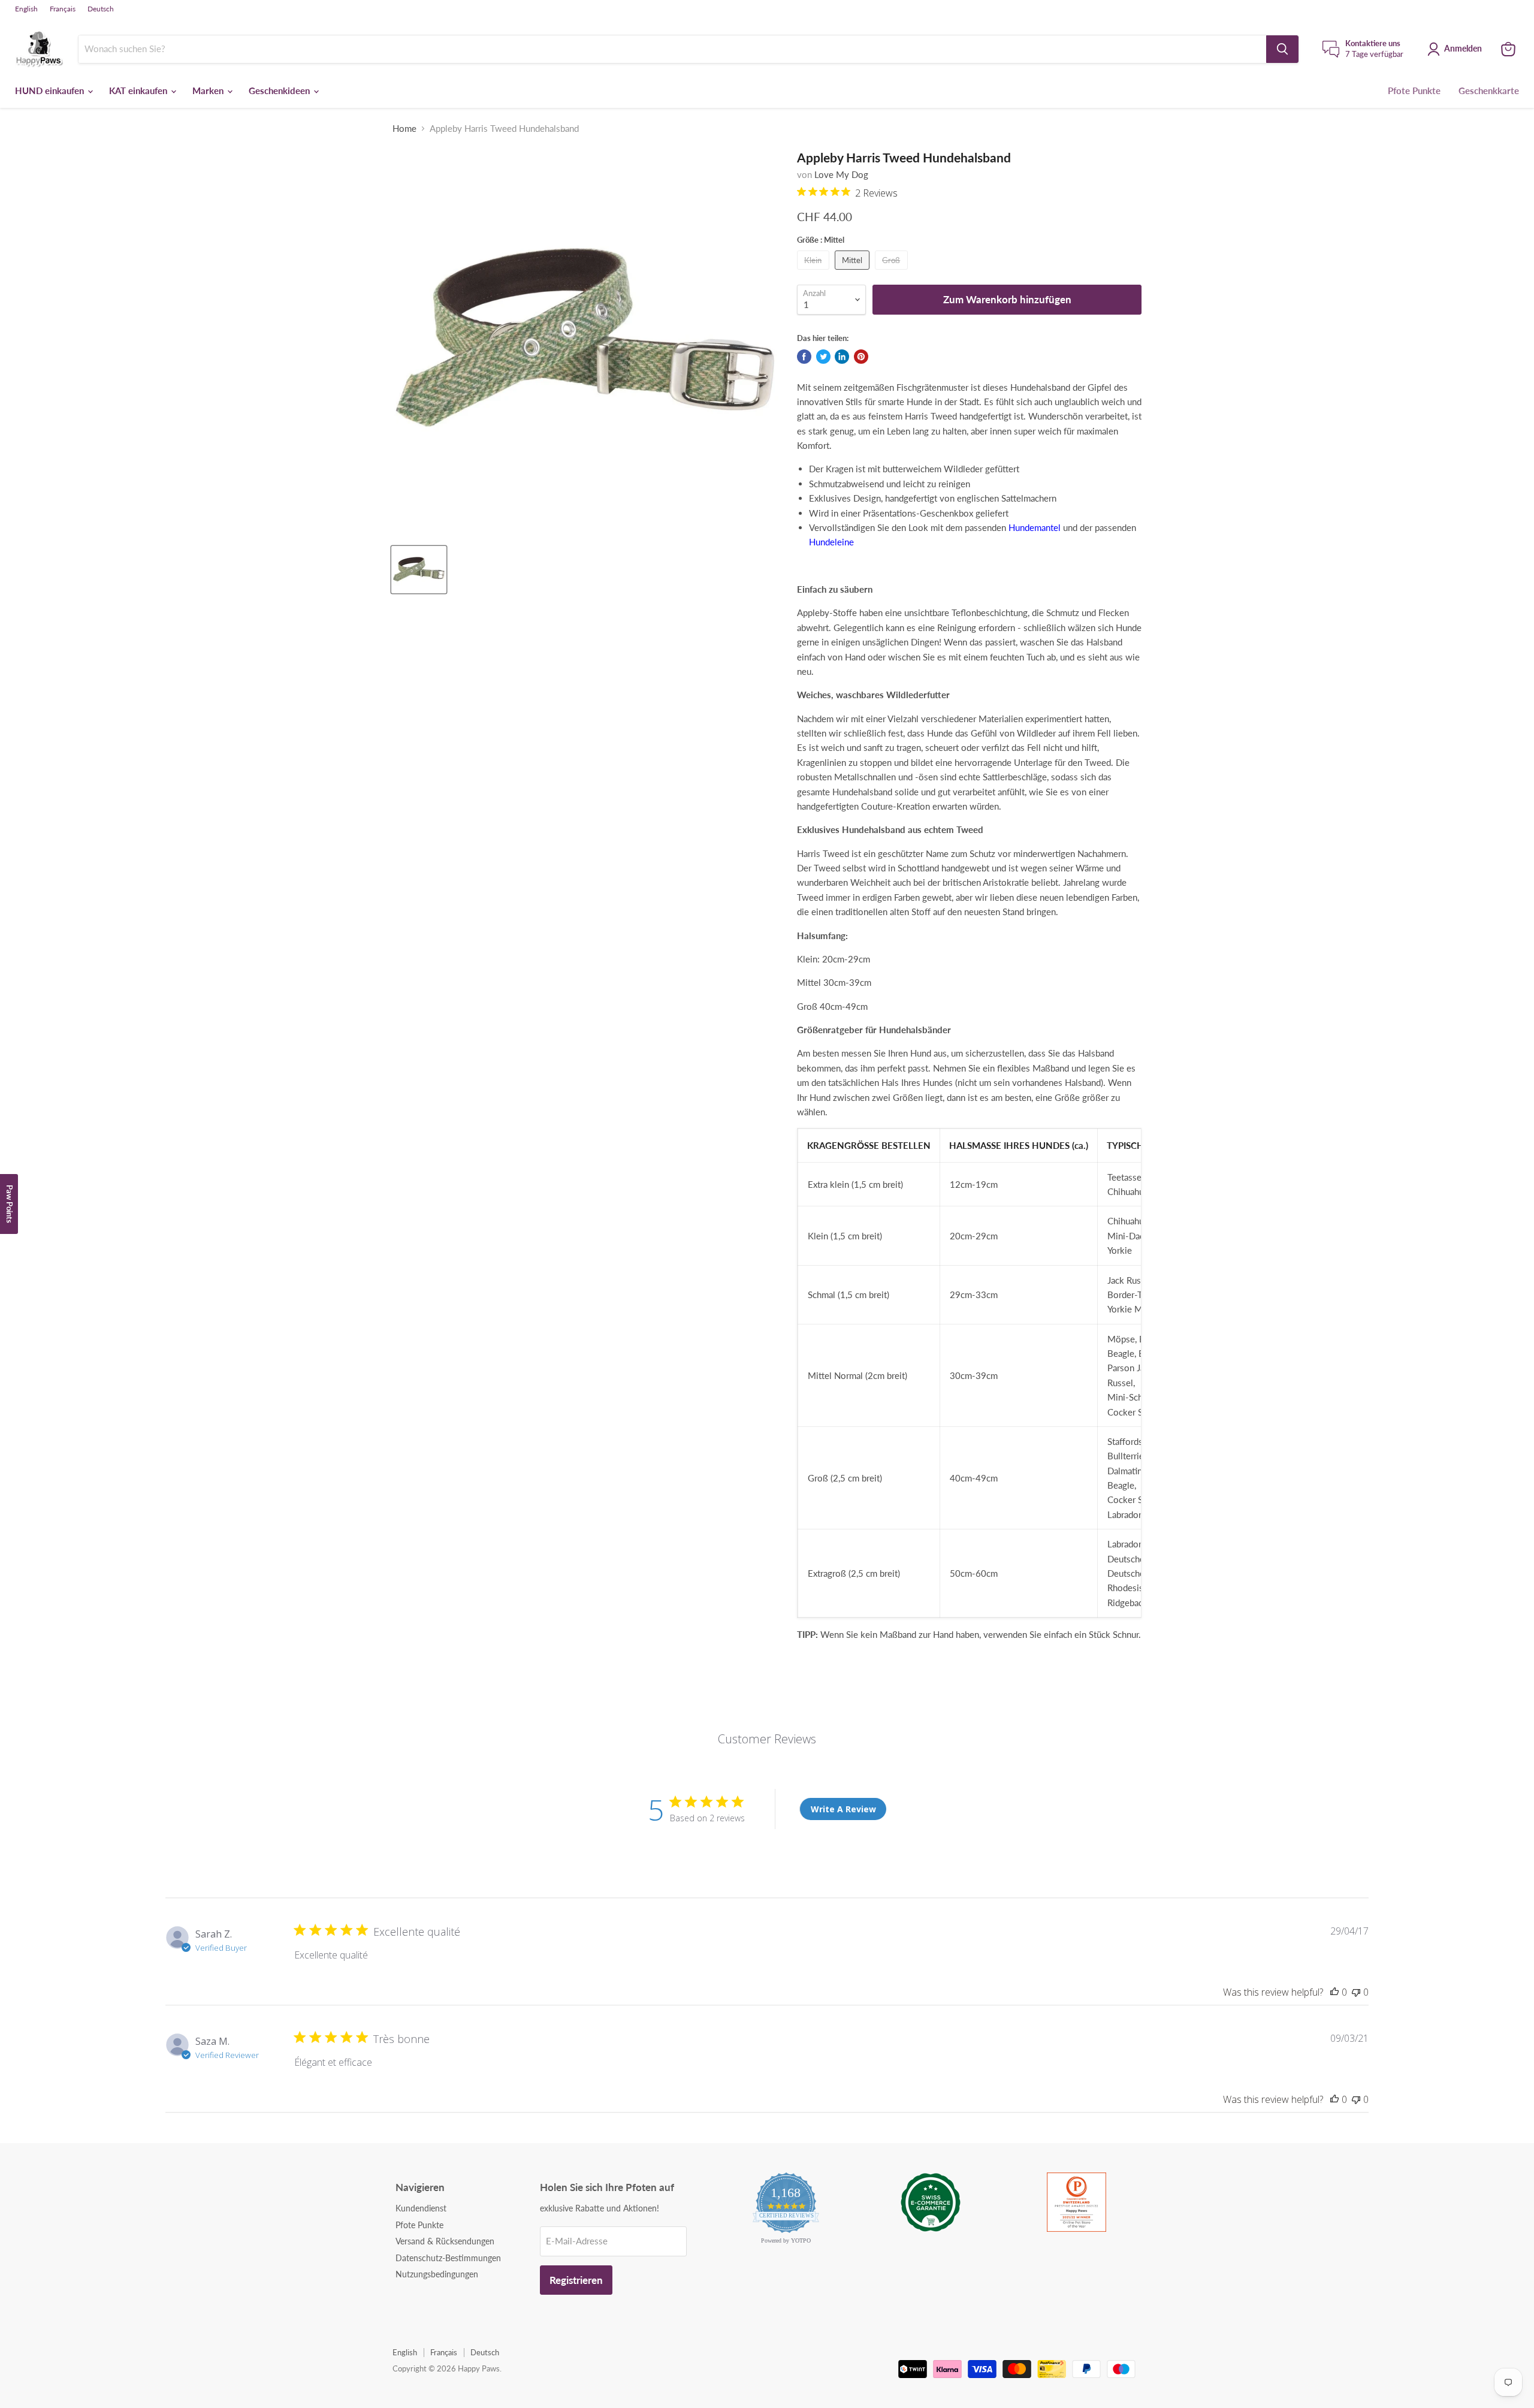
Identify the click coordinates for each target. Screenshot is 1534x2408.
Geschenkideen (280, 90)
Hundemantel (1035, 527)
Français (63, 9)
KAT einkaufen (139, 90)
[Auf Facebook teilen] (804, 357)
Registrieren (576, 2280)
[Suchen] (1282, 49)
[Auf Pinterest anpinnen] (861, 357)
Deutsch (101, 9)
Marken (209, 90)
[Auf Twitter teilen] (823, 357)
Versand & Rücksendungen (445, 2241)
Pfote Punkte (1414, 90)
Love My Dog (841, 174)
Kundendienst (421, 2208)
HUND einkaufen (51, 90)
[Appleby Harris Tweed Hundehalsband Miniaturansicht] (419, 570)
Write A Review (843, 1809)
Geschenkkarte (1489, 90)
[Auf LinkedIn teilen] (842, 357)
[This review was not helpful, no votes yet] (1356, 1992)
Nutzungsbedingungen (437, 2274)
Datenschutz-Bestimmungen (448, 2258)
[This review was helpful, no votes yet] (1334, 1992)
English (26, 9)
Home (404, 129)
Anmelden (1463, 48)
